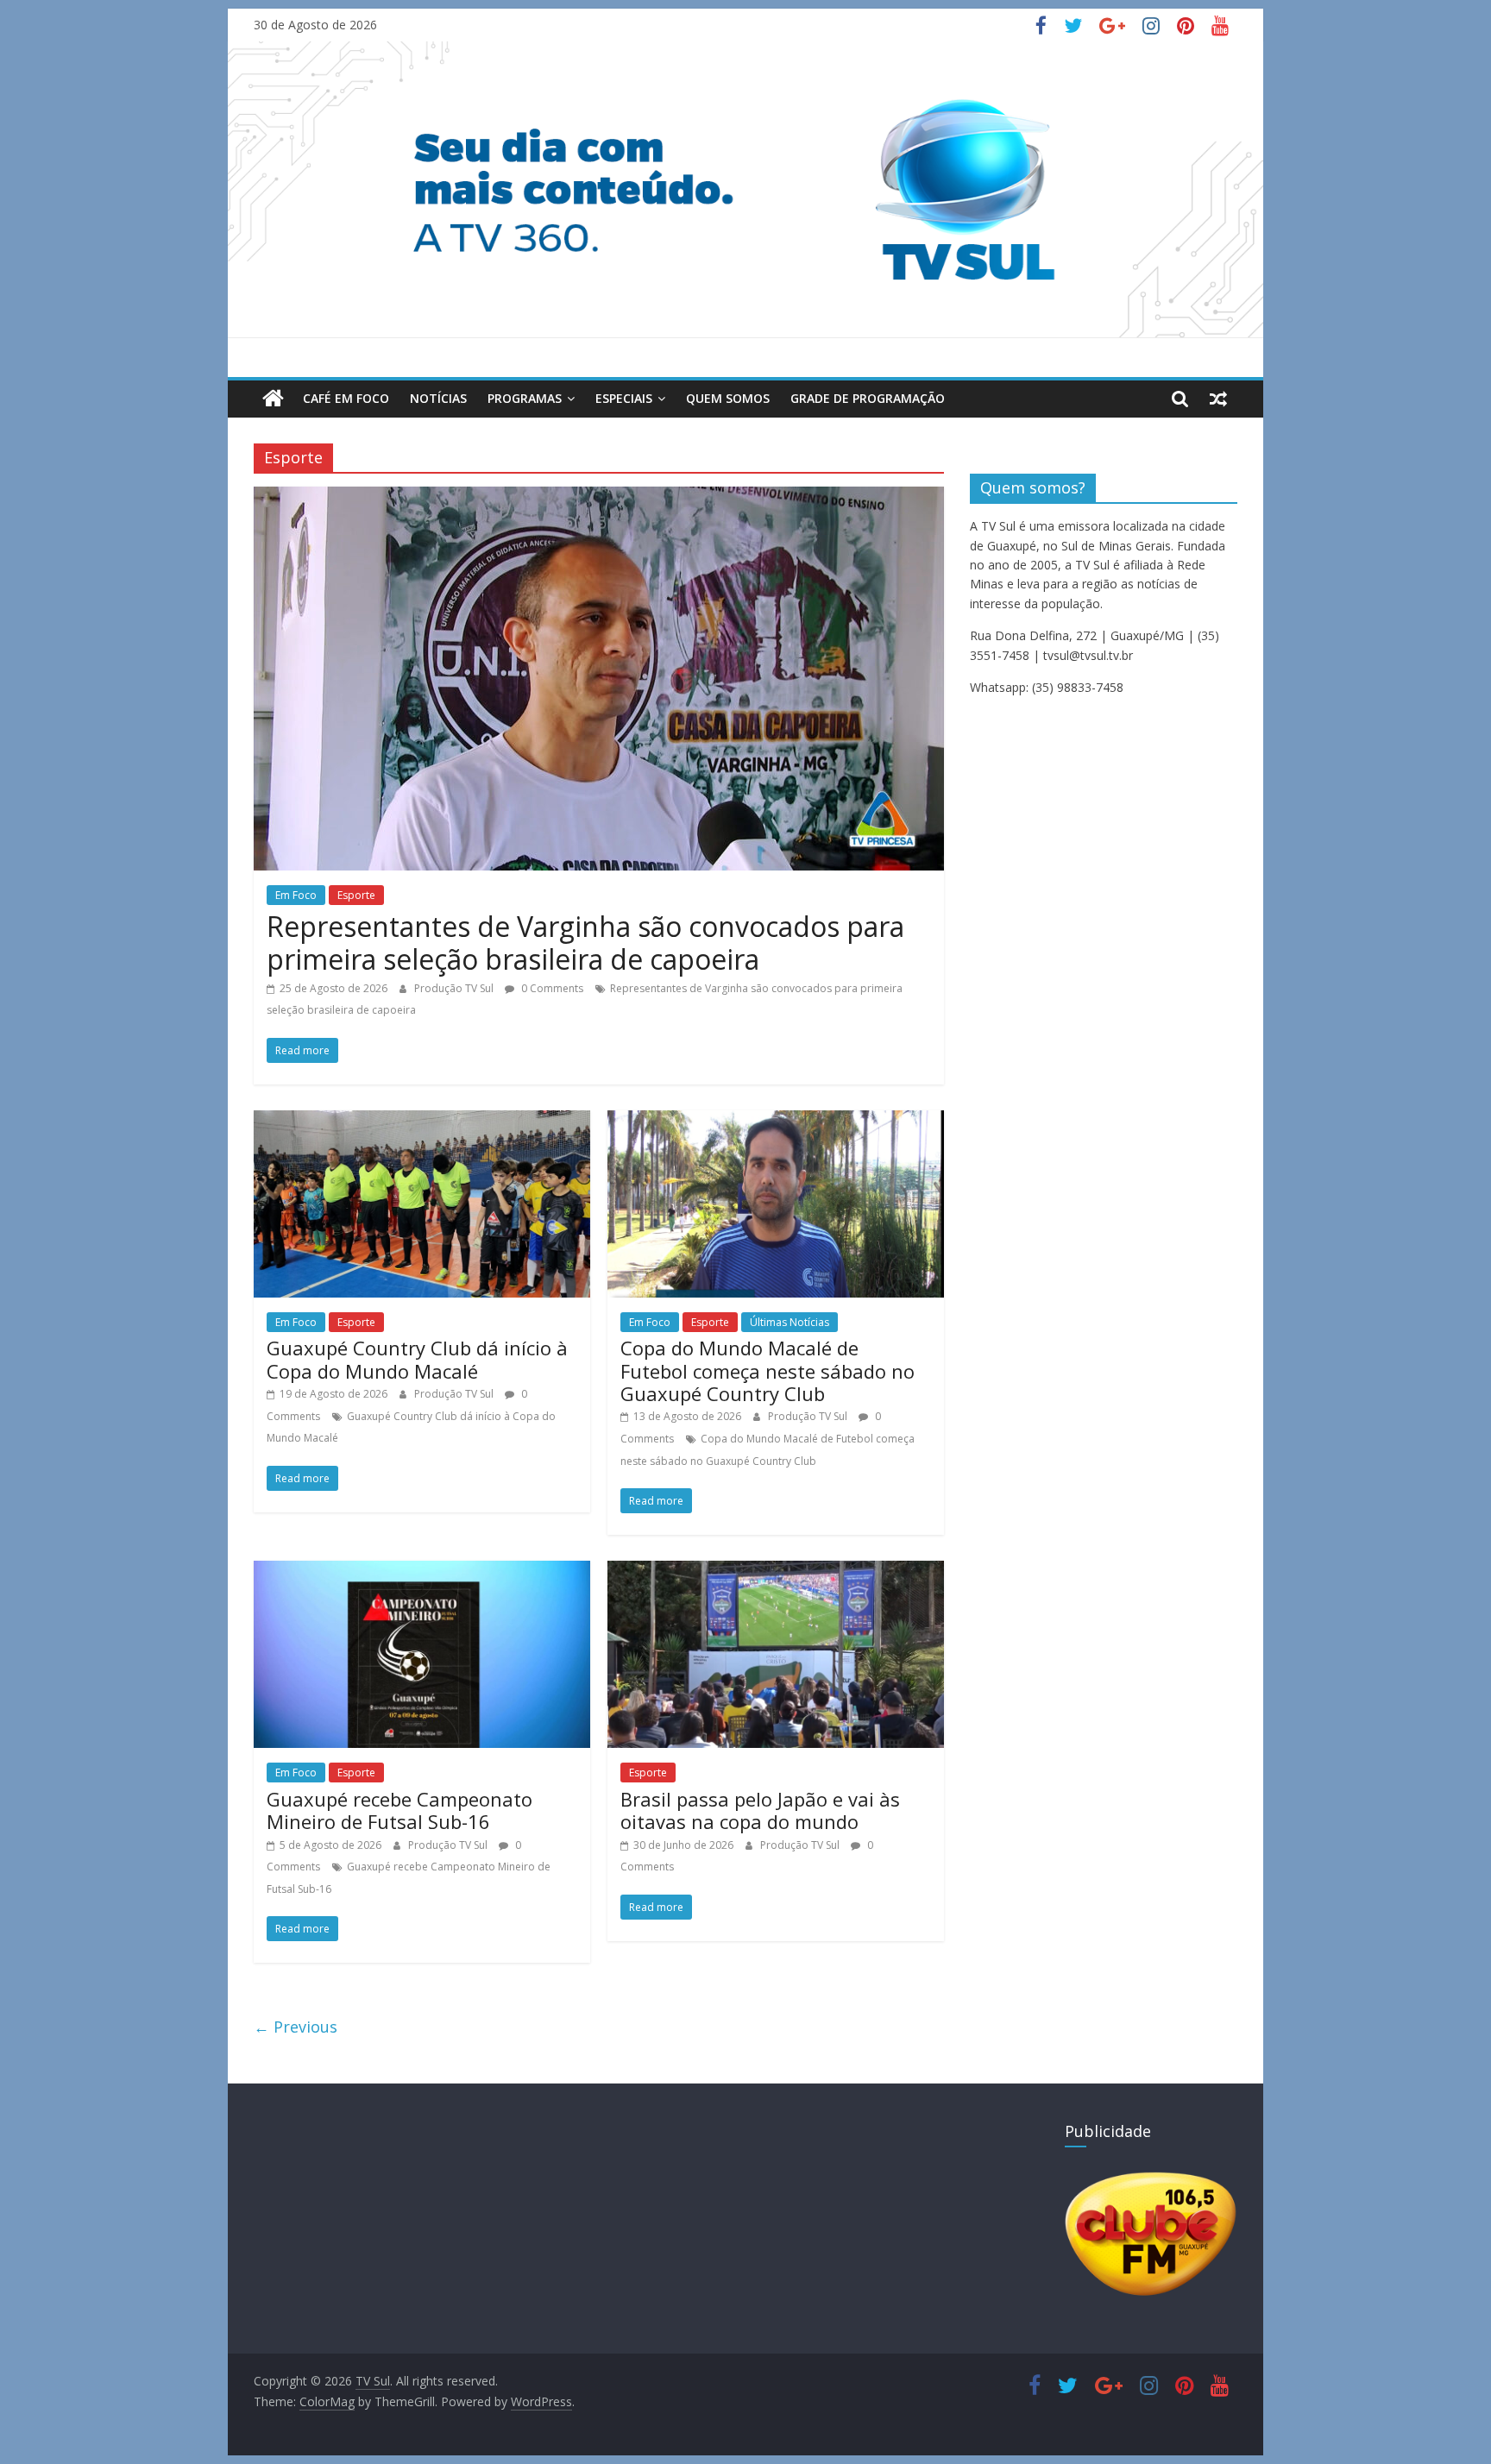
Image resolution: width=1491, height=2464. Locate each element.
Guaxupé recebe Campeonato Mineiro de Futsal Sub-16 (399, 1810)
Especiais (624, 398)
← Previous (296, 2027)
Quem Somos (728, 398)
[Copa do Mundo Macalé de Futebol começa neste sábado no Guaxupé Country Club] (776, 1121)
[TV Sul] (273, 399)
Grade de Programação (868, 398)
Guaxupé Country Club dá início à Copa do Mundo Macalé (417, 1359)
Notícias (438, 398)
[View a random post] (1218, 399)
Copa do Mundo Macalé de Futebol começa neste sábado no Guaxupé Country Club (768, 1370)
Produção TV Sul (455, 988)
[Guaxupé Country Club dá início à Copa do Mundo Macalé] (422, 1121)
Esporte (356, 895)
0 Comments (551, 988)
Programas (525, 398)
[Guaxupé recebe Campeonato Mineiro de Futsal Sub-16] (422, 1571)
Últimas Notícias (790, 1322)
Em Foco (296, 895)
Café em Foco (346, 398)
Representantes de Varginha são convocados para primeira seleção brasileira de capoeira (585, 943)
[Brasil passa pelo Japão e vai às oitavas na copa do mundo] (776, 1571)
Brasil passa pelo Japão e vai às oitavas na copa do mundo (760, 1810)
